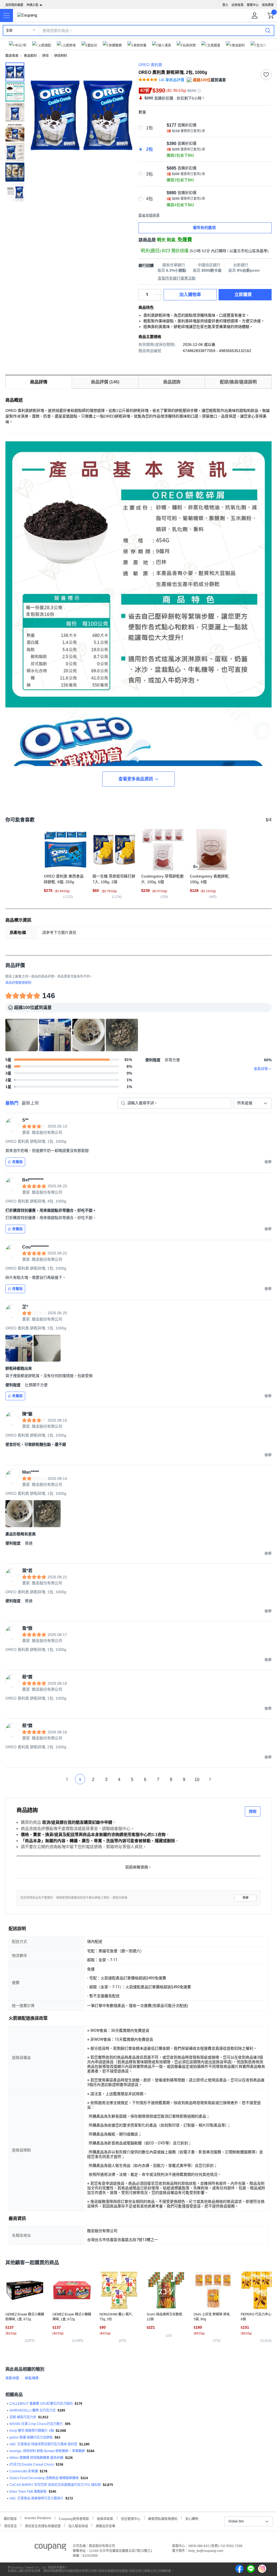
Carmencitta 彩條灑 (24, 2471)
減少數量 (158, 292)
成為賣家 (268, 5)
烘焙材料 (61, 56)
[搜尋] (268, 30)
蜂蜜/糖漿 (32, 2378)
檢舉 (246, 1898)
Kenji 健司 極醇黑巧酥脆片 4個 (32, 2431)
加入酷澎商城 (78, 2526)
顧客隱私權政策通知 (163, 2518)
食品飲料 (30, 56)
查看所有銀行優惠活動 (177, 278)
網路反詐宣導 (105, 2526)
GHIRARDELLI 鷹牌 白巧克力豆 (33, 2410)
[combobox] (252, 1103)
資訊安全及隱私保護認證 (43, 2526)
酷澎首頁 (12, 56)
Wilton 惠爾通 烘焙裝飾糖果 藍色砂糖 (36, 2458)
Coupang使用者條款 (74, 2518)
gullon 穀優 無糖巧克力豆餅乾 (31, 2437)
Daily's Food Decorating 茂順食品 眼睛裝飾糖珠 (44, 2478)
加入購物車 (190, 295)
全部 (9, 31)
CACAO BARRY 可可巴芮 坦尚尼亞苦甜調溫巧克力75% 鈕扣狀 (55, 2485)
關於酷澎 (10, 2518)
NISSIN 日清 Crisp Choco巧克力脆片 (36, 2424)
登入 (225, 5)
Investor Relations (38, 2518)
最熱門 (12, 1103)
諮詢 (253, 1811)
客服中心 (253, 5)
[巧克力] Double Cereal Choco (32, 2465)
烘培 (45, 56)
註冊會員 (238, 5)
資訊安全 (11, 2526)
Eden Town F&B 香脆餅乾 (28, 2492)
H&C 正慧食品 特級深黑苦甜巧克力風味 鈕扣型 (43, 2444)
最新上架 (30, 1103)
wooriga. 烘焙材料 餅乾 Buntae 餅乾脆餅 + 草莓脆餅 (47, 2451)
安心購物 (192, 2518)
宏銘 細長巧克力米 (23, 2417)
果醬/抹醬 (12, 2378)
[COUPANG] (50, 2548)
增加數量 (158, 297)
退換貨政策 (105, 2518)
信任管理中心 (131, 2518)
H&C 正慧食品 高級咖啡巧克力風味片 (37, 2498)
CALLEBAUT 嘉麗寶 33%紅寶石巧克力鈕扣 (41, 2404)
